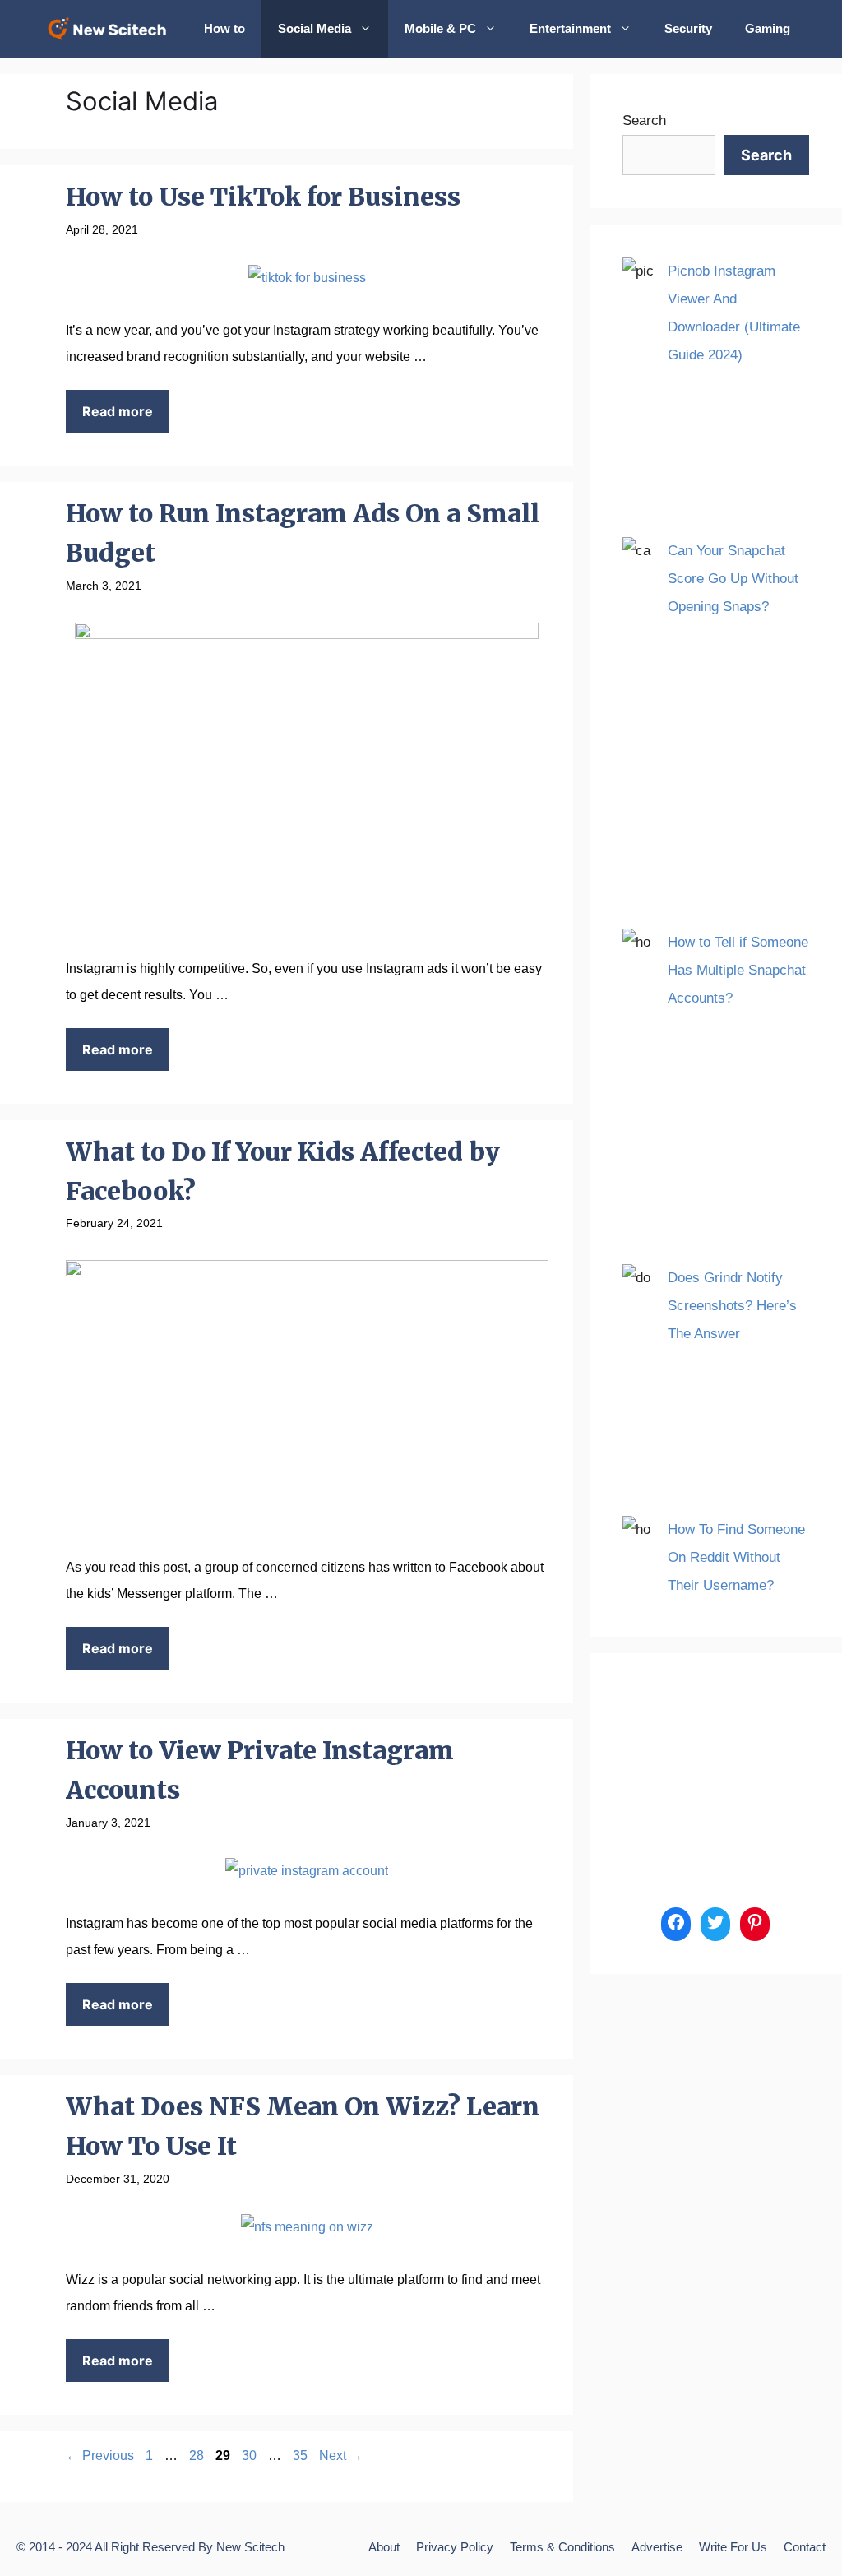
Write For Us (733, 2547)
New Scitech (250, 2547)
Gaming (768, 28)
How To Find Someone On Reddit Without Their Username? (736, 1557)
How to (224, 28)
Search (644, 120)
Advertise (657, 2547)
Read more (118, 411)
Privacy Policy (455, 2547)
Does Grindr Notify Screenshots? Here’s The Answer (732, 1306)
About (384, 2547)
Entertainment (570, 28)
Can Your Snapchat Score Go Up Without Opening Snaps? (733, 579)
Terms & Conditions (562, 2547)
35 (302, 2456)
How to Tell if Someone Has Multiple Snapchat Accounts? (738, 970)
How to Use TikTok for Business (263, 197)
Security (688, 28)
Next (341, 2456)
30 (251, 2456)
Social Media (315, 28)
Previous (100, 2456)
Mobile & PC (440, 28)
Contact (805, 2547)
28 (198, 2456)
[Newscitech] (112, 29)
